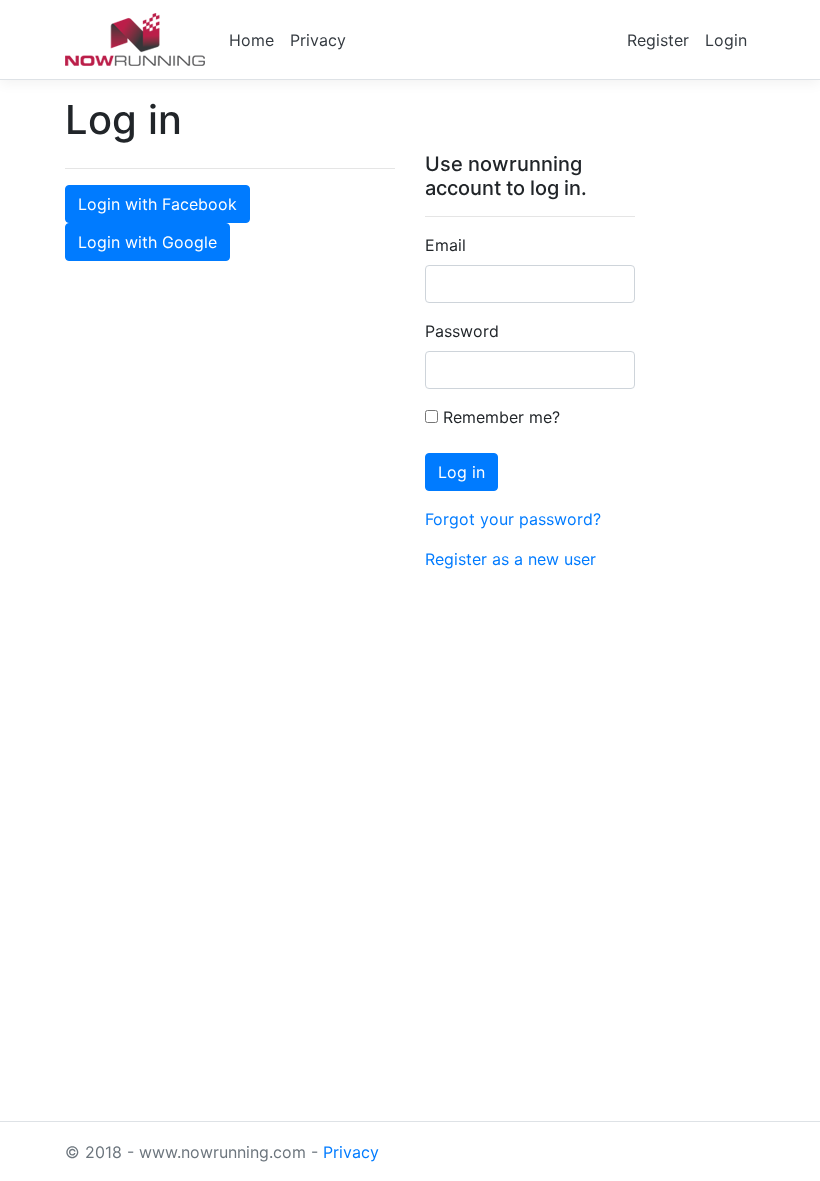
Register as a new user (510, 559)
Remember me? (499, 417)
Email (445, 245)
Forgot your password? (513, 519)
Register (658, 40)
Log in (461, 472)
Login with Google (147, 242)
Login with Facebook (157, 204)
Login (726, 40)
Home (251, 40)
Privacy (318, 40)
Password (462, 331)
